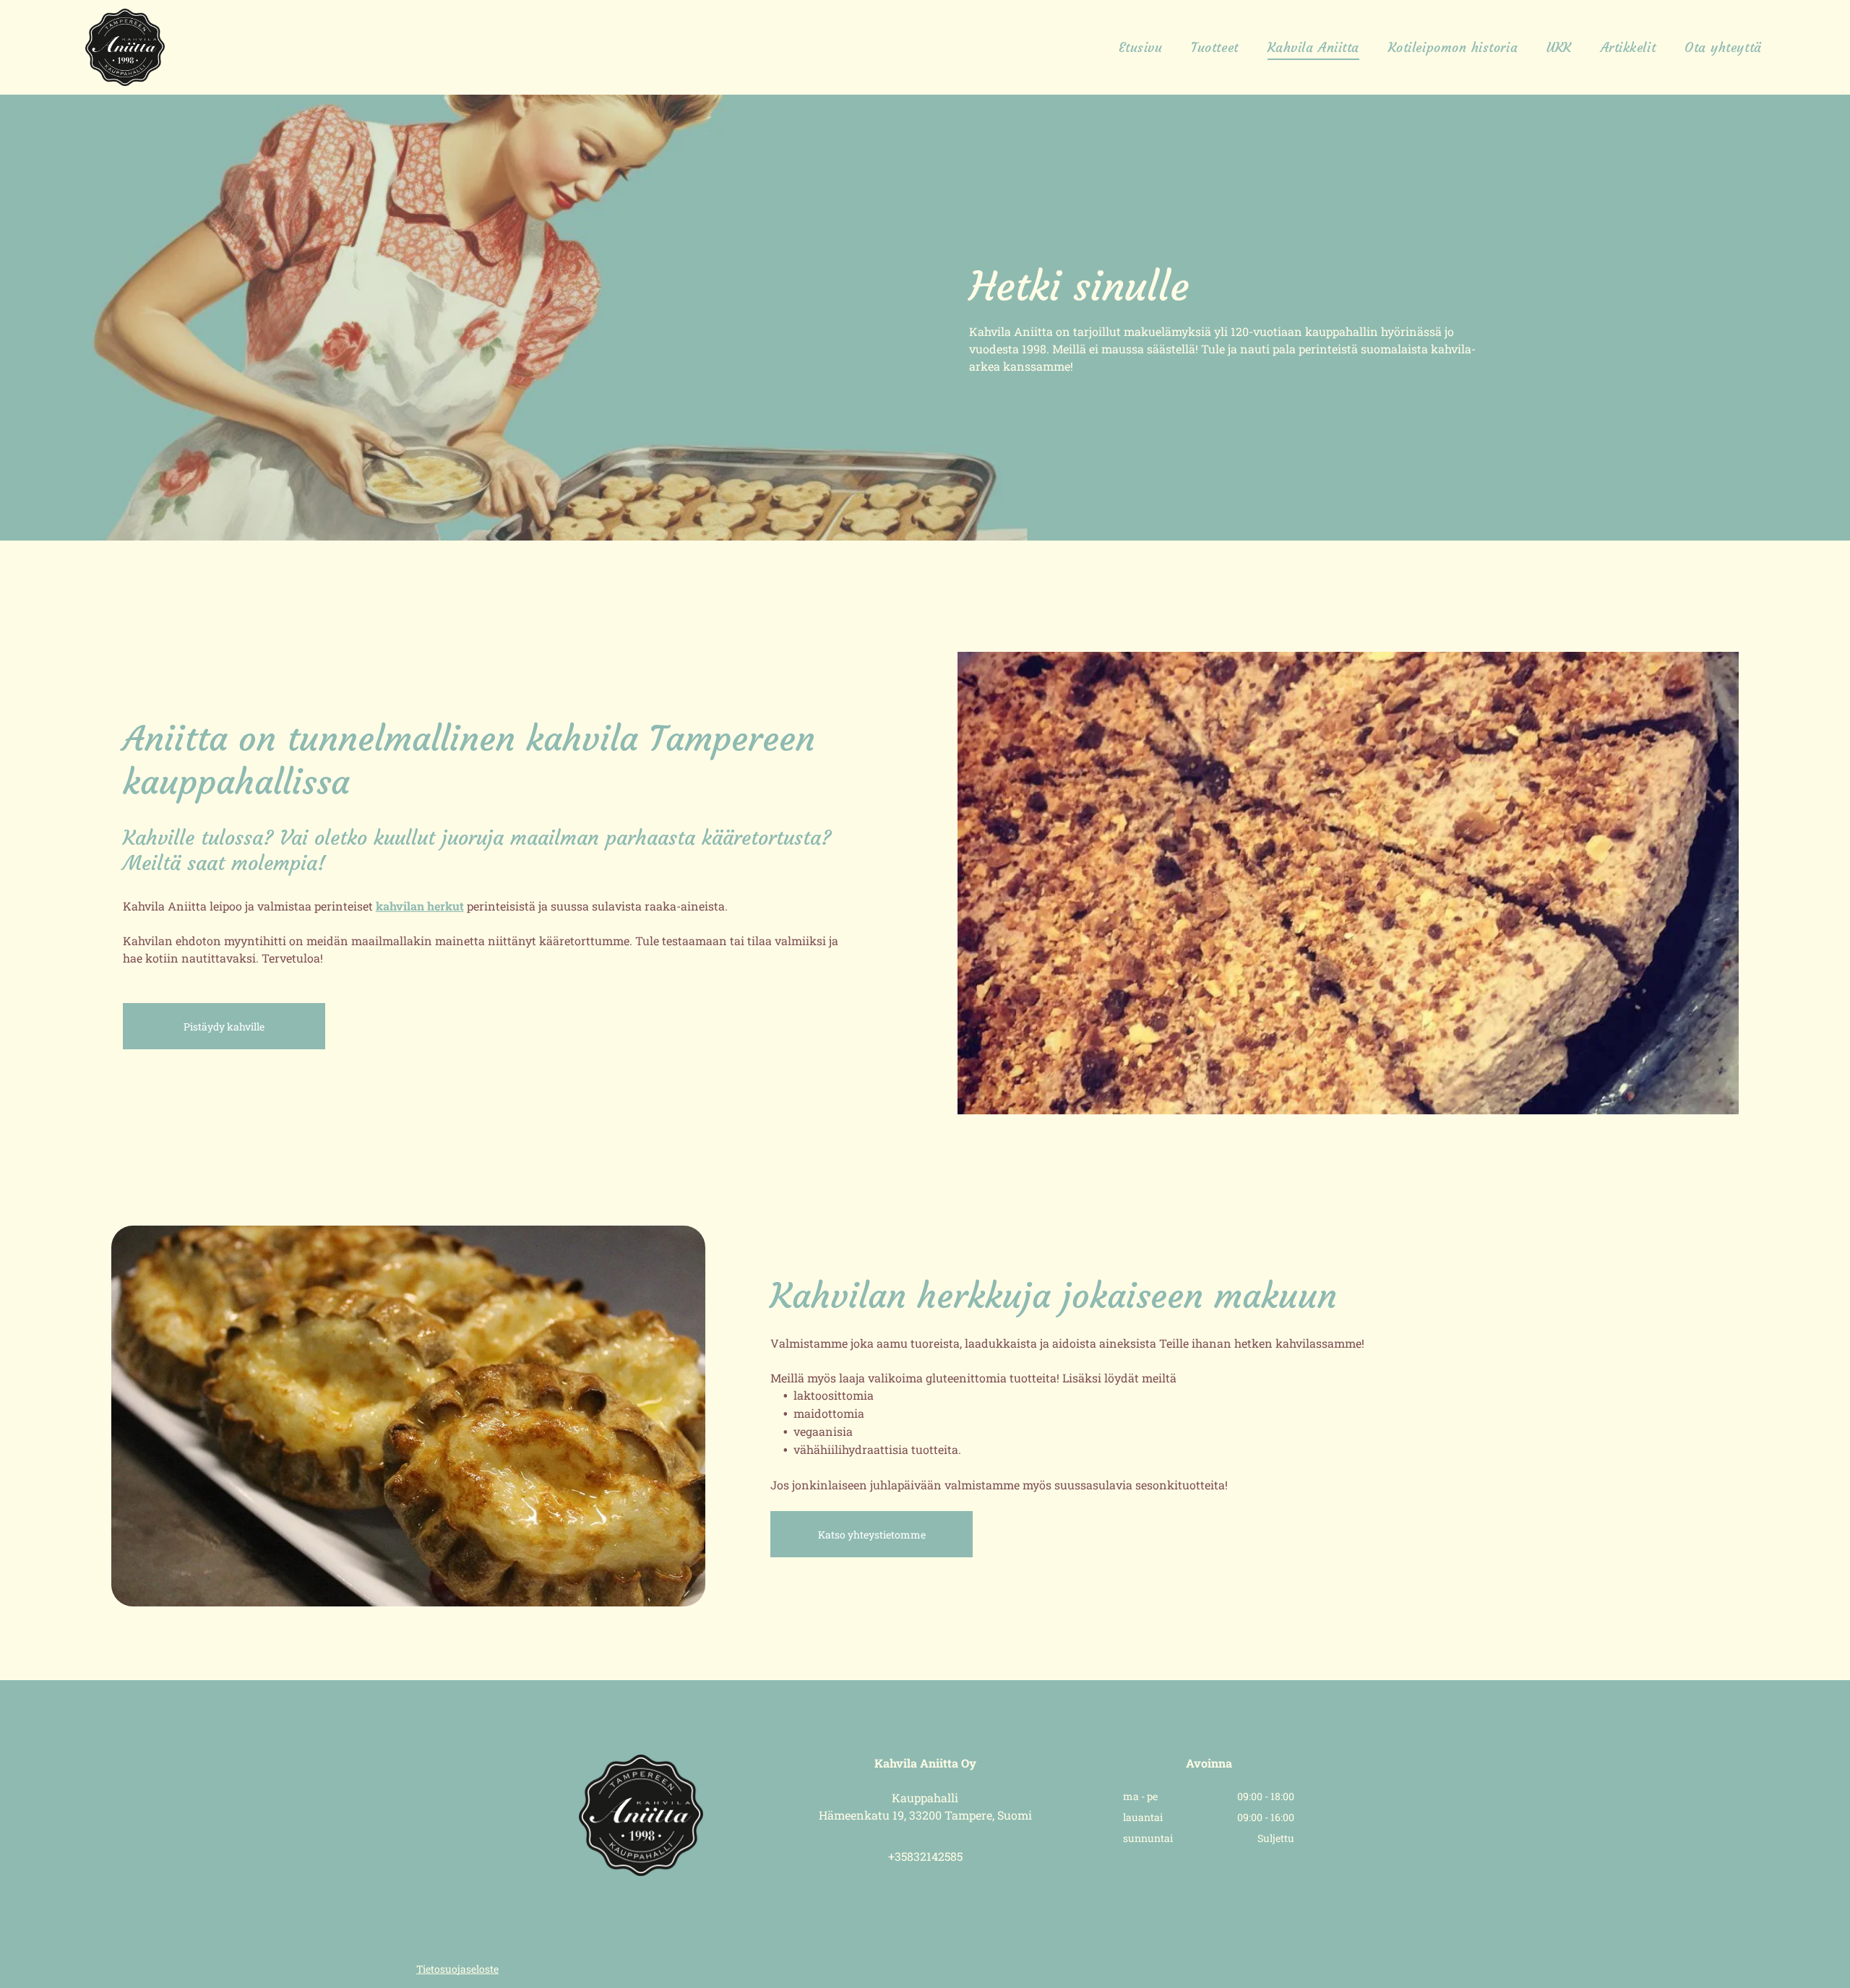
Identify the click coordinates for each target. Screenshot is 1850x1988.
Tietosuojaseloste (457, 1969)
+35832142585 (925, 1856)
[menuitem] (1141, 48)
